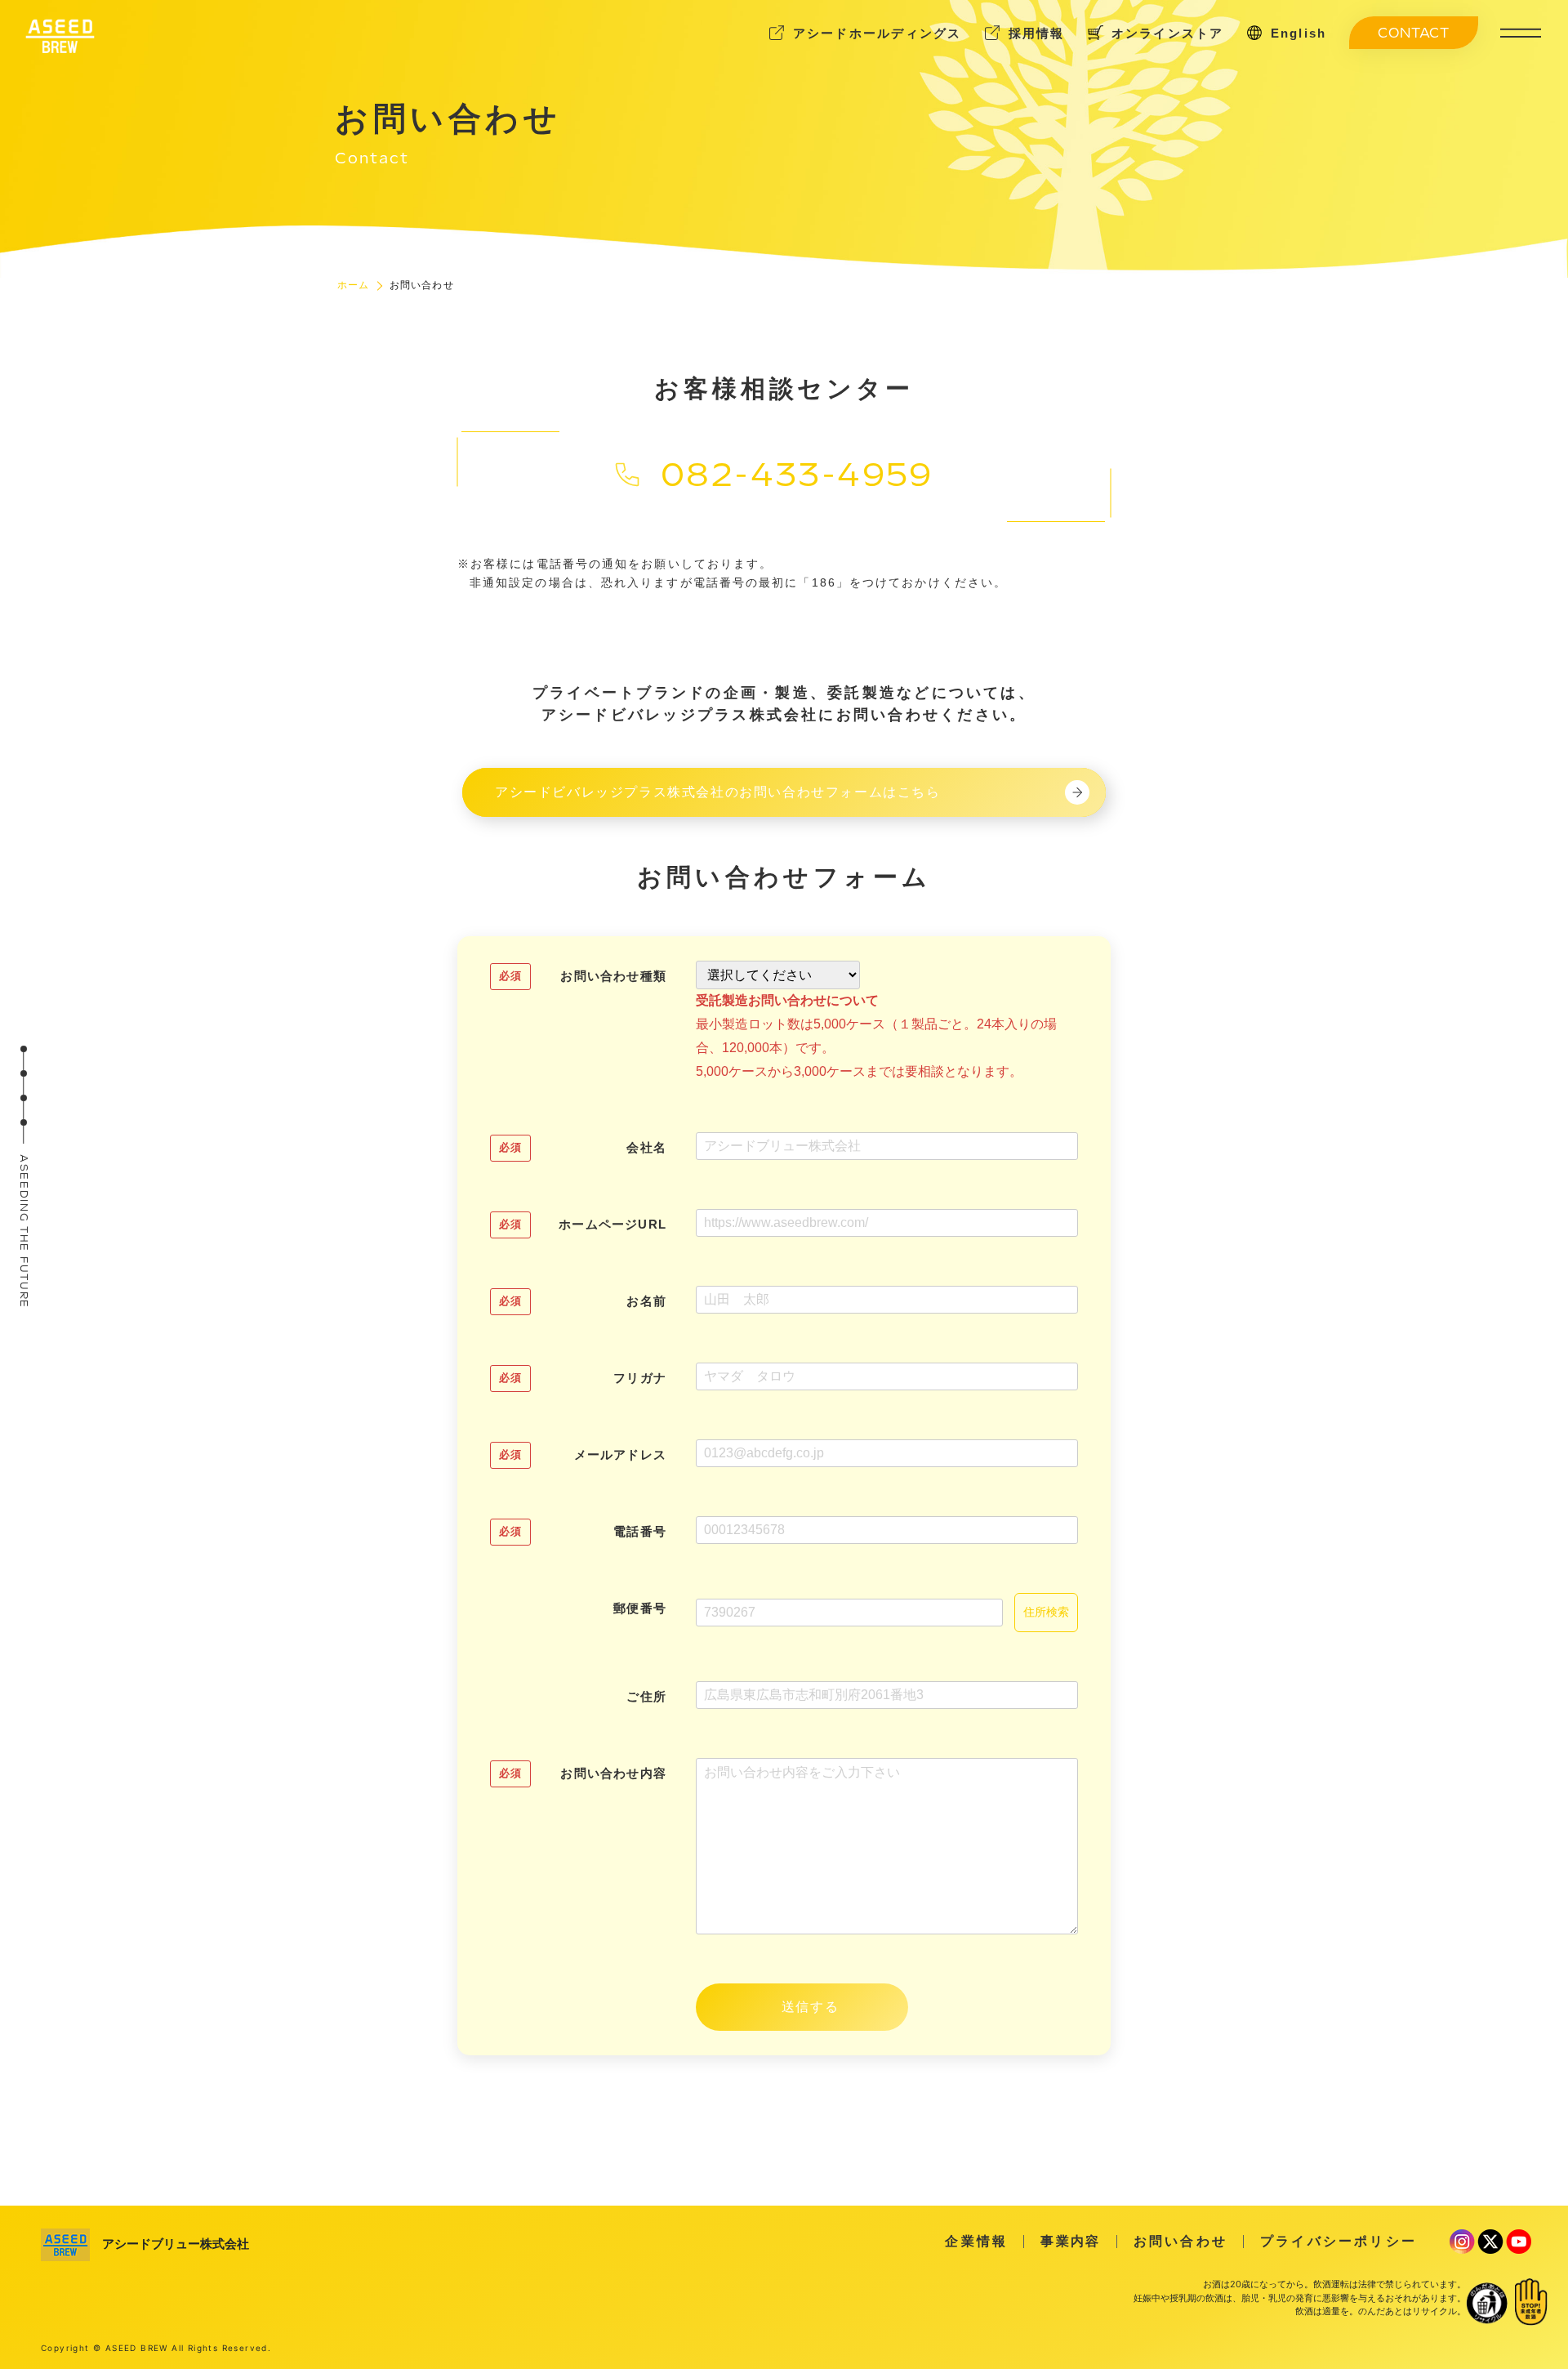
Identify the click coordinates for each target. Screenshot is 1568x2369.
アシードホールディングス (878, 33)
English (1299, 33)
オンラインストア (1168, 33)
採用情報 (1037, 33)
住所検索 (1046, 1612)
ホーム (354, 285)
